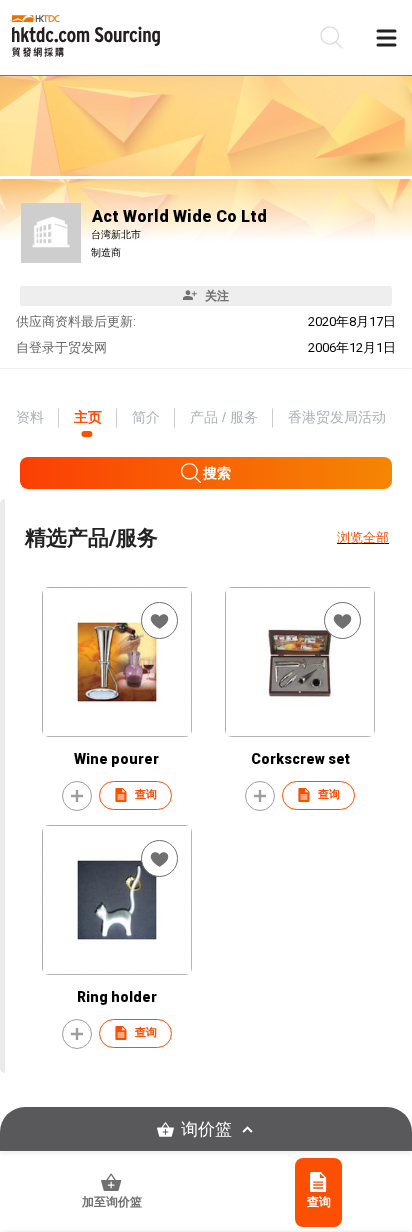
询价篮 (206, 1129)
